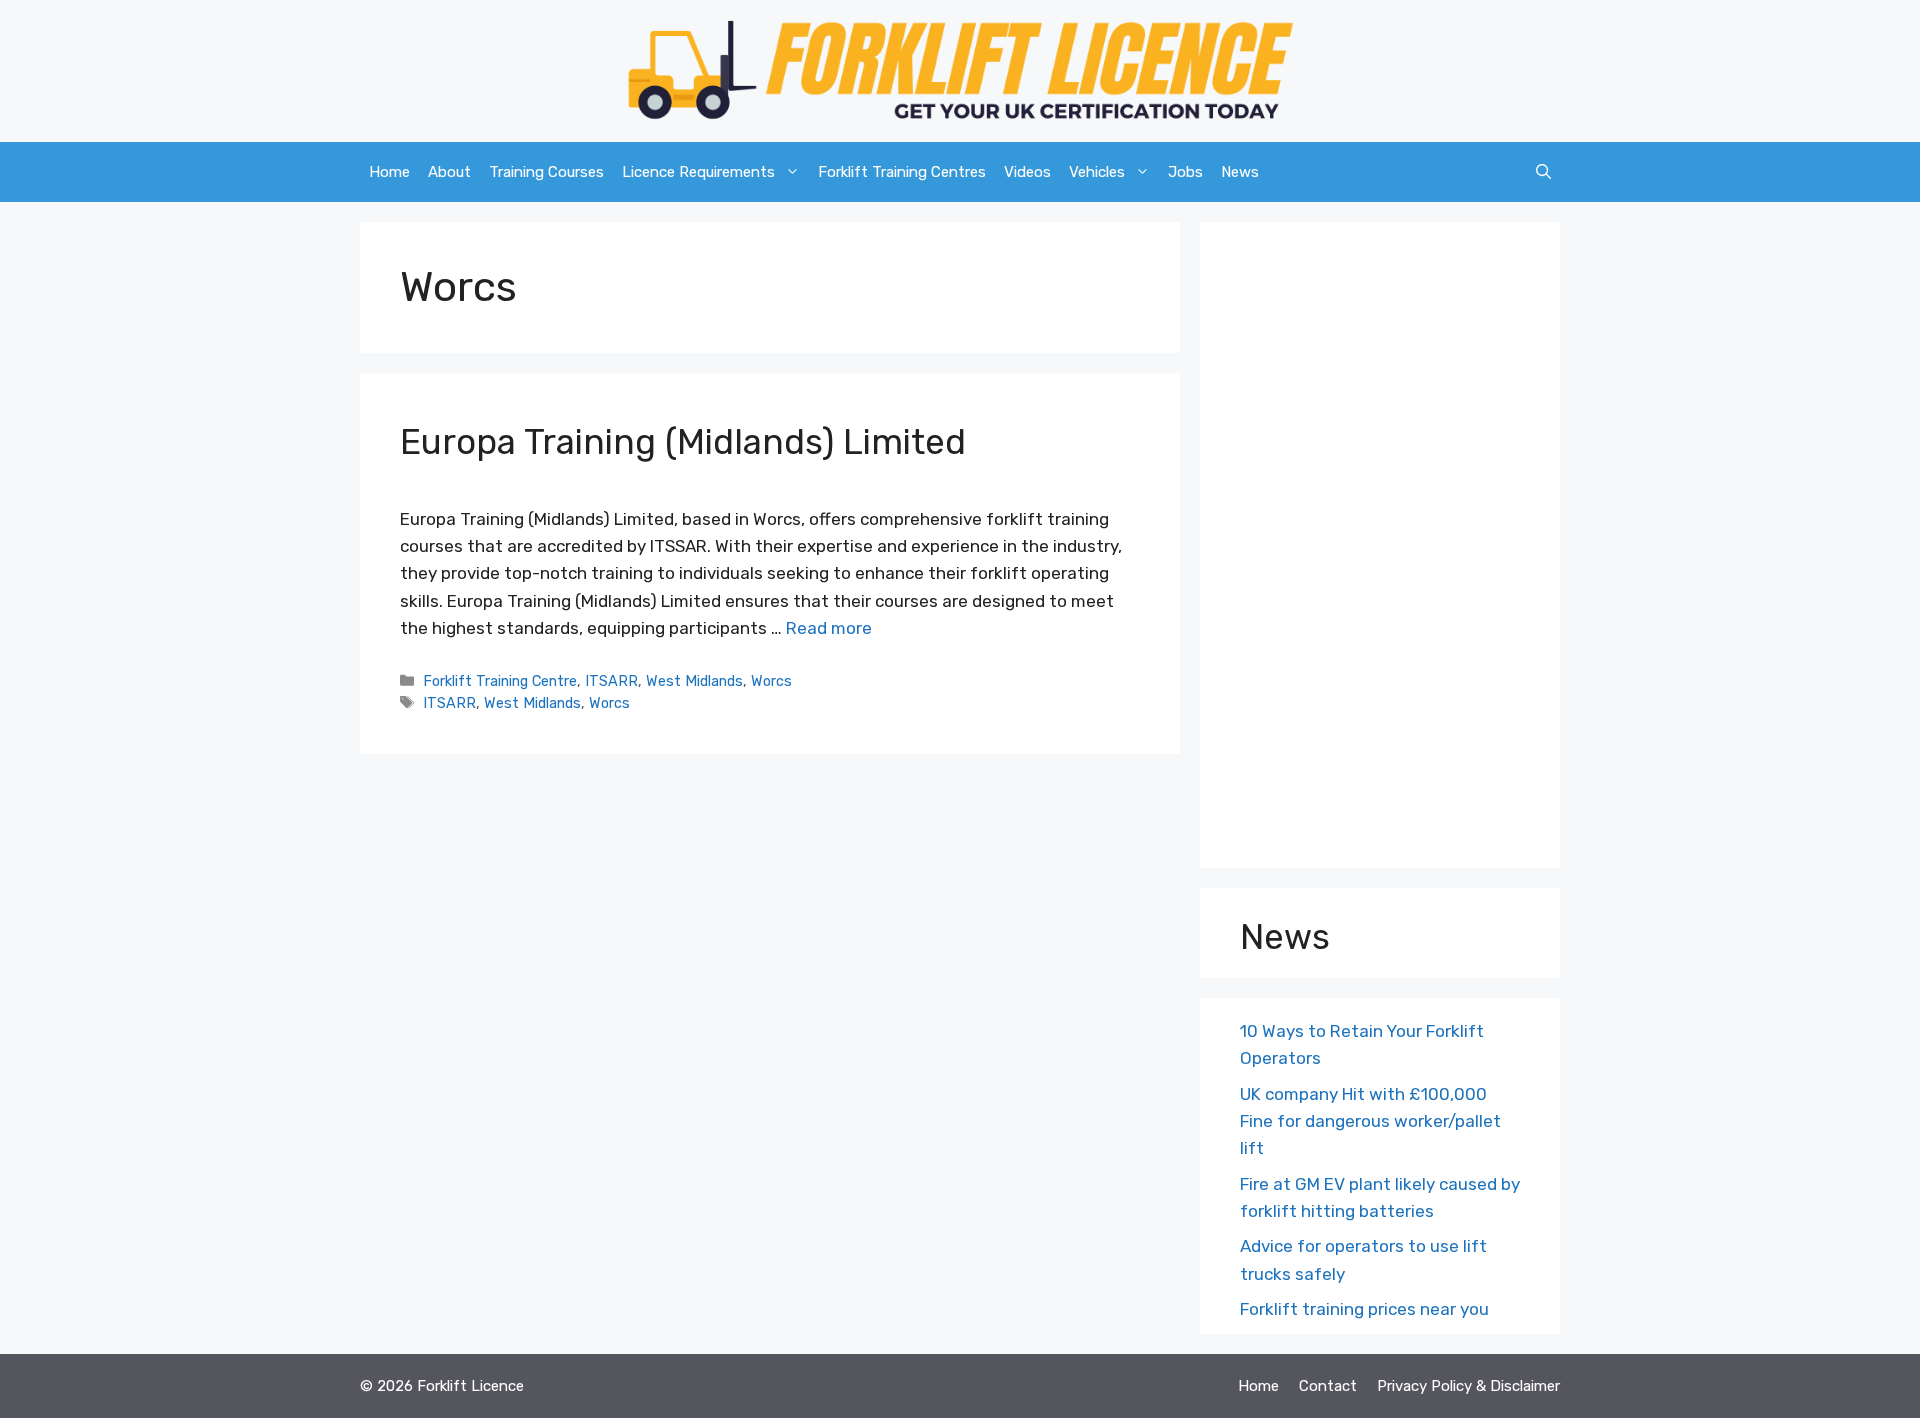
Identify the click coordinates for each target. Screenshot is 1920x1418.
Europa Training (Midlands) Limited (683, 442)
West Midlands (694, 681)
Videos (1027, 172)
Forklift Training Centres (902, 172)
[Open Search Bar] (1543, 172)
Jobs (1185, 172)
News (1240, 172)
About (449, 172)
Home (389, 172)
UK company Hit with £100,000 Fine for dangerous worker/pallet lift (1370, 1121)
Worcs (771, 681)
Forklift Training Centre (500, 681)
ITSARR (611, 681)
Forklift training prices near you (1364, 1309)
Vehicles (1097, 172)
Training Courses (546, 172)
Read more (829, 628)
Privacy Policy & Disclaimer (1468, 1386)
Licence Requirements (698, 172)
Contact (1328, 1386)
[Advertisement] (1380, 550)
